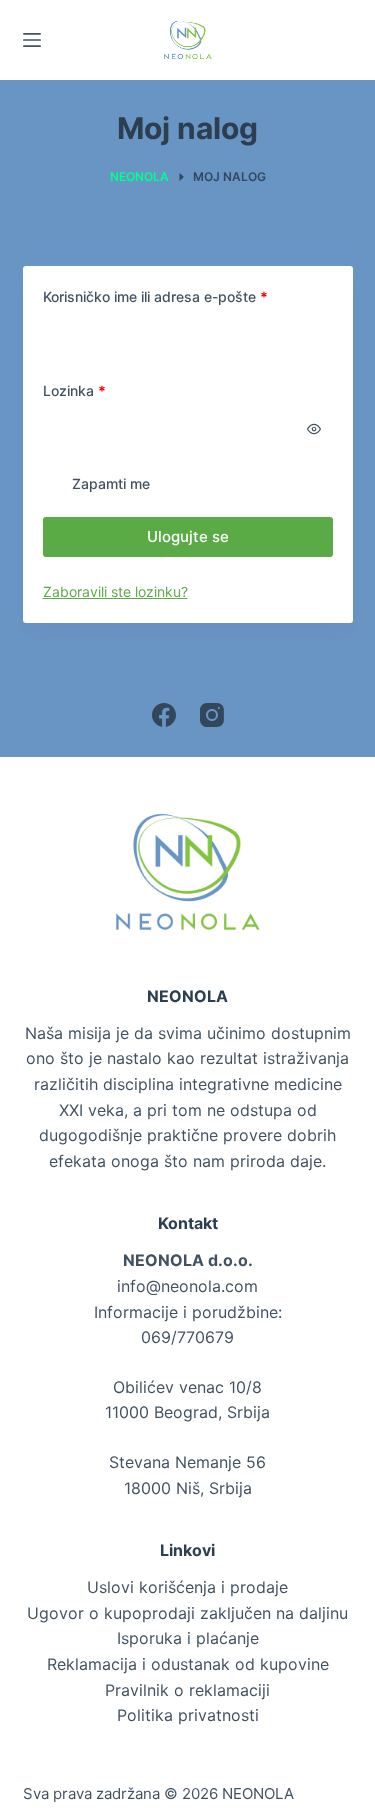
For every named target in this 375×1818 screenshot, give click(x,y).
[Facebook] (164, 715)
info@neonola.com (187, 1286)
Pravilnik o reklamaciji (187, 1690)
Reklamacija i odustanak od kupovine (188, 1664)
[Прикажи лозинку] (314, 429)
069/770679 (187, 1337)
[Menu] (32, 40)
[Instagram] (212, 715)
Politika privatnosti (188, 1715)
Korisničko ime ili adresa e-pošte (188, 296)
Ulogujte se (188, 536)
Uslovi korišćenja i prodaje (187, 1587)
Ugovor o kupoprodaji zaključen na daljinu (187, 1613)
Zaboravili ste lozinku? (115, 591)
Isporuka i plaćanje (188, 1638)
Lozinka (108, 390)
